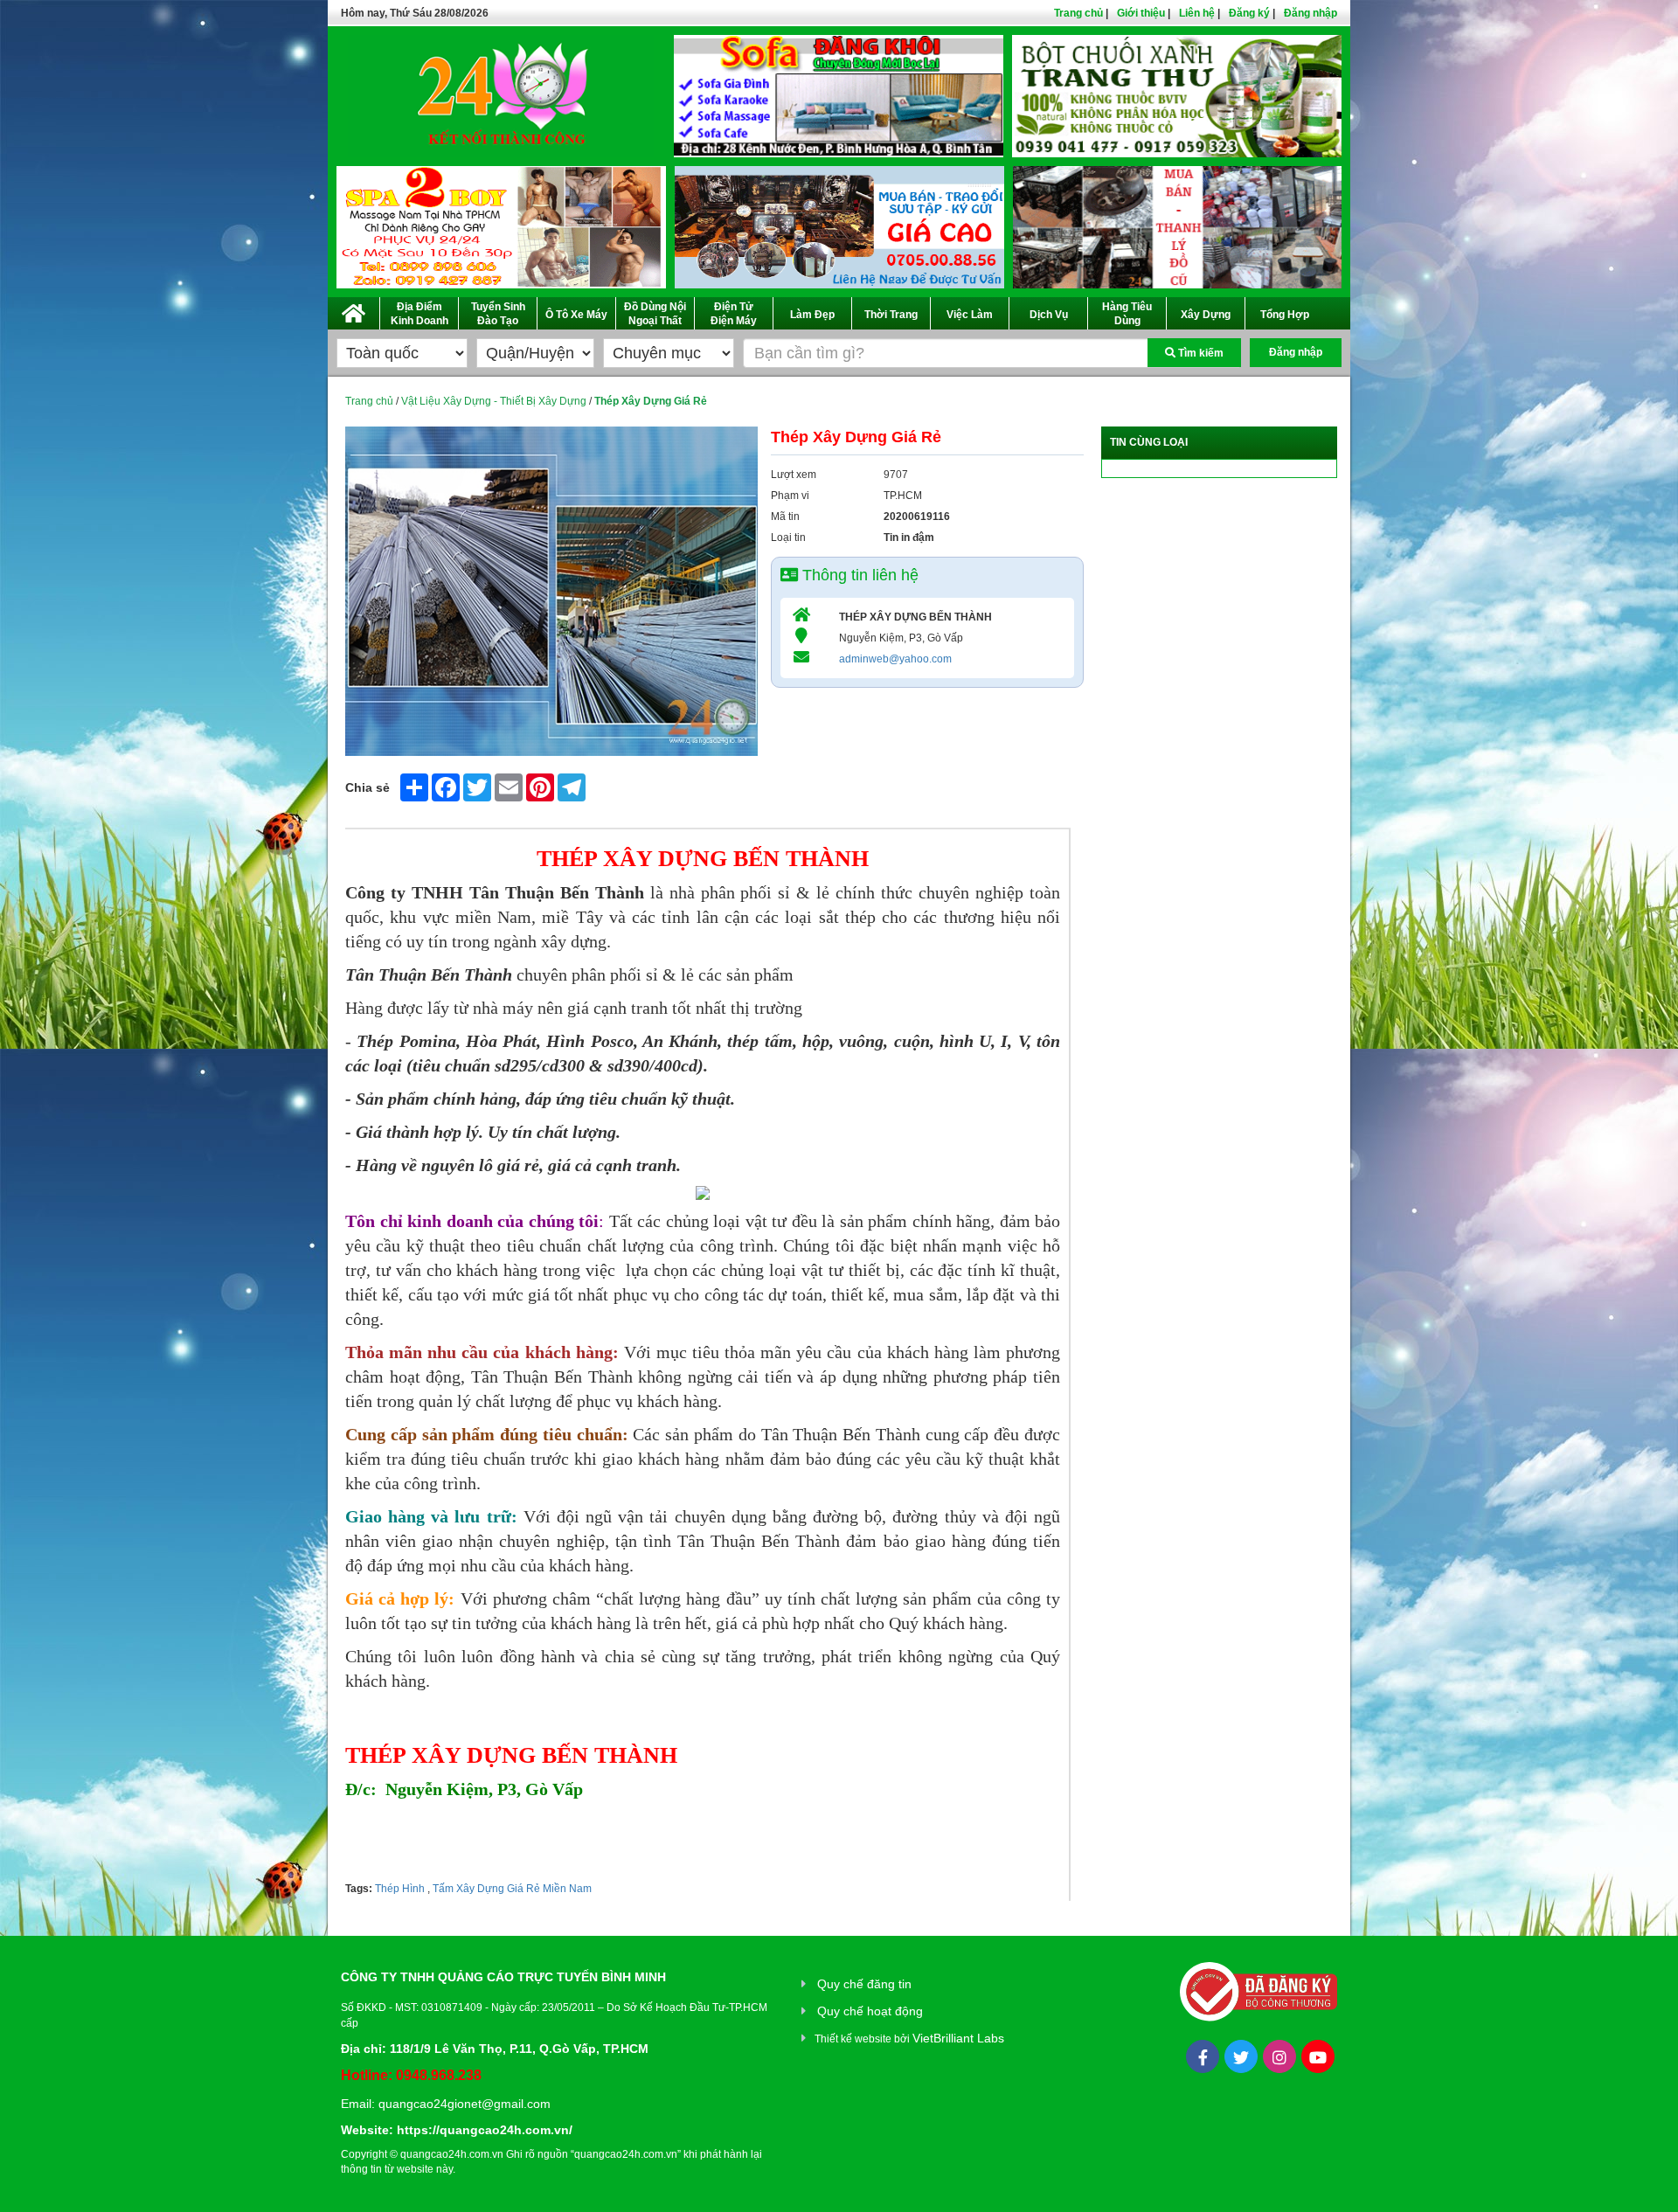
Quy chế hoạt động (870, 2011)
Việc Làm (970, 315)
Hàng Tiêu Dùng (1127, 314)
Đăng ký (1249, 13)
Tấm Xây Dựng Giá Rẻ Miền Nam (511, 1889)
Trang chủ (1078, 13)
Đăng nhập (1311, 13)
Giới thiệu (1141, 13)
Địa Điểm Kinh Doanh (419, 314)
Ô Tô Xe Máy (576, 315)
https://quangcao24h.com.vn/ (485, 2130)
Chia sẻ (367, 787)
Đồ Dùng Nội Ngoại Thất (655, 314)
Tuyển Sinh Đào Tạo (498, 314)
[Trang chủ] (354, 310)
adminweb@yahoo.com (895, 659)
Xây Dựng (1206, 315)
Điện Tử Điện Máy (734, 314)
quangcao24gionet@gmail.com (465, 2104)
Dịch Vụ (1049, 315)
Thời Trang (891, 315)
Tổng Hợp (1285, 315)
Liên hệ (1197, 13)
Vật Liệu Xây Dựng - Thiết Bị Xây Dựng (494, 401)
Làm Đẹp (812, 315)
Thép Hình (400, 1889)
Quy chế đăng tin (864, 1984)
